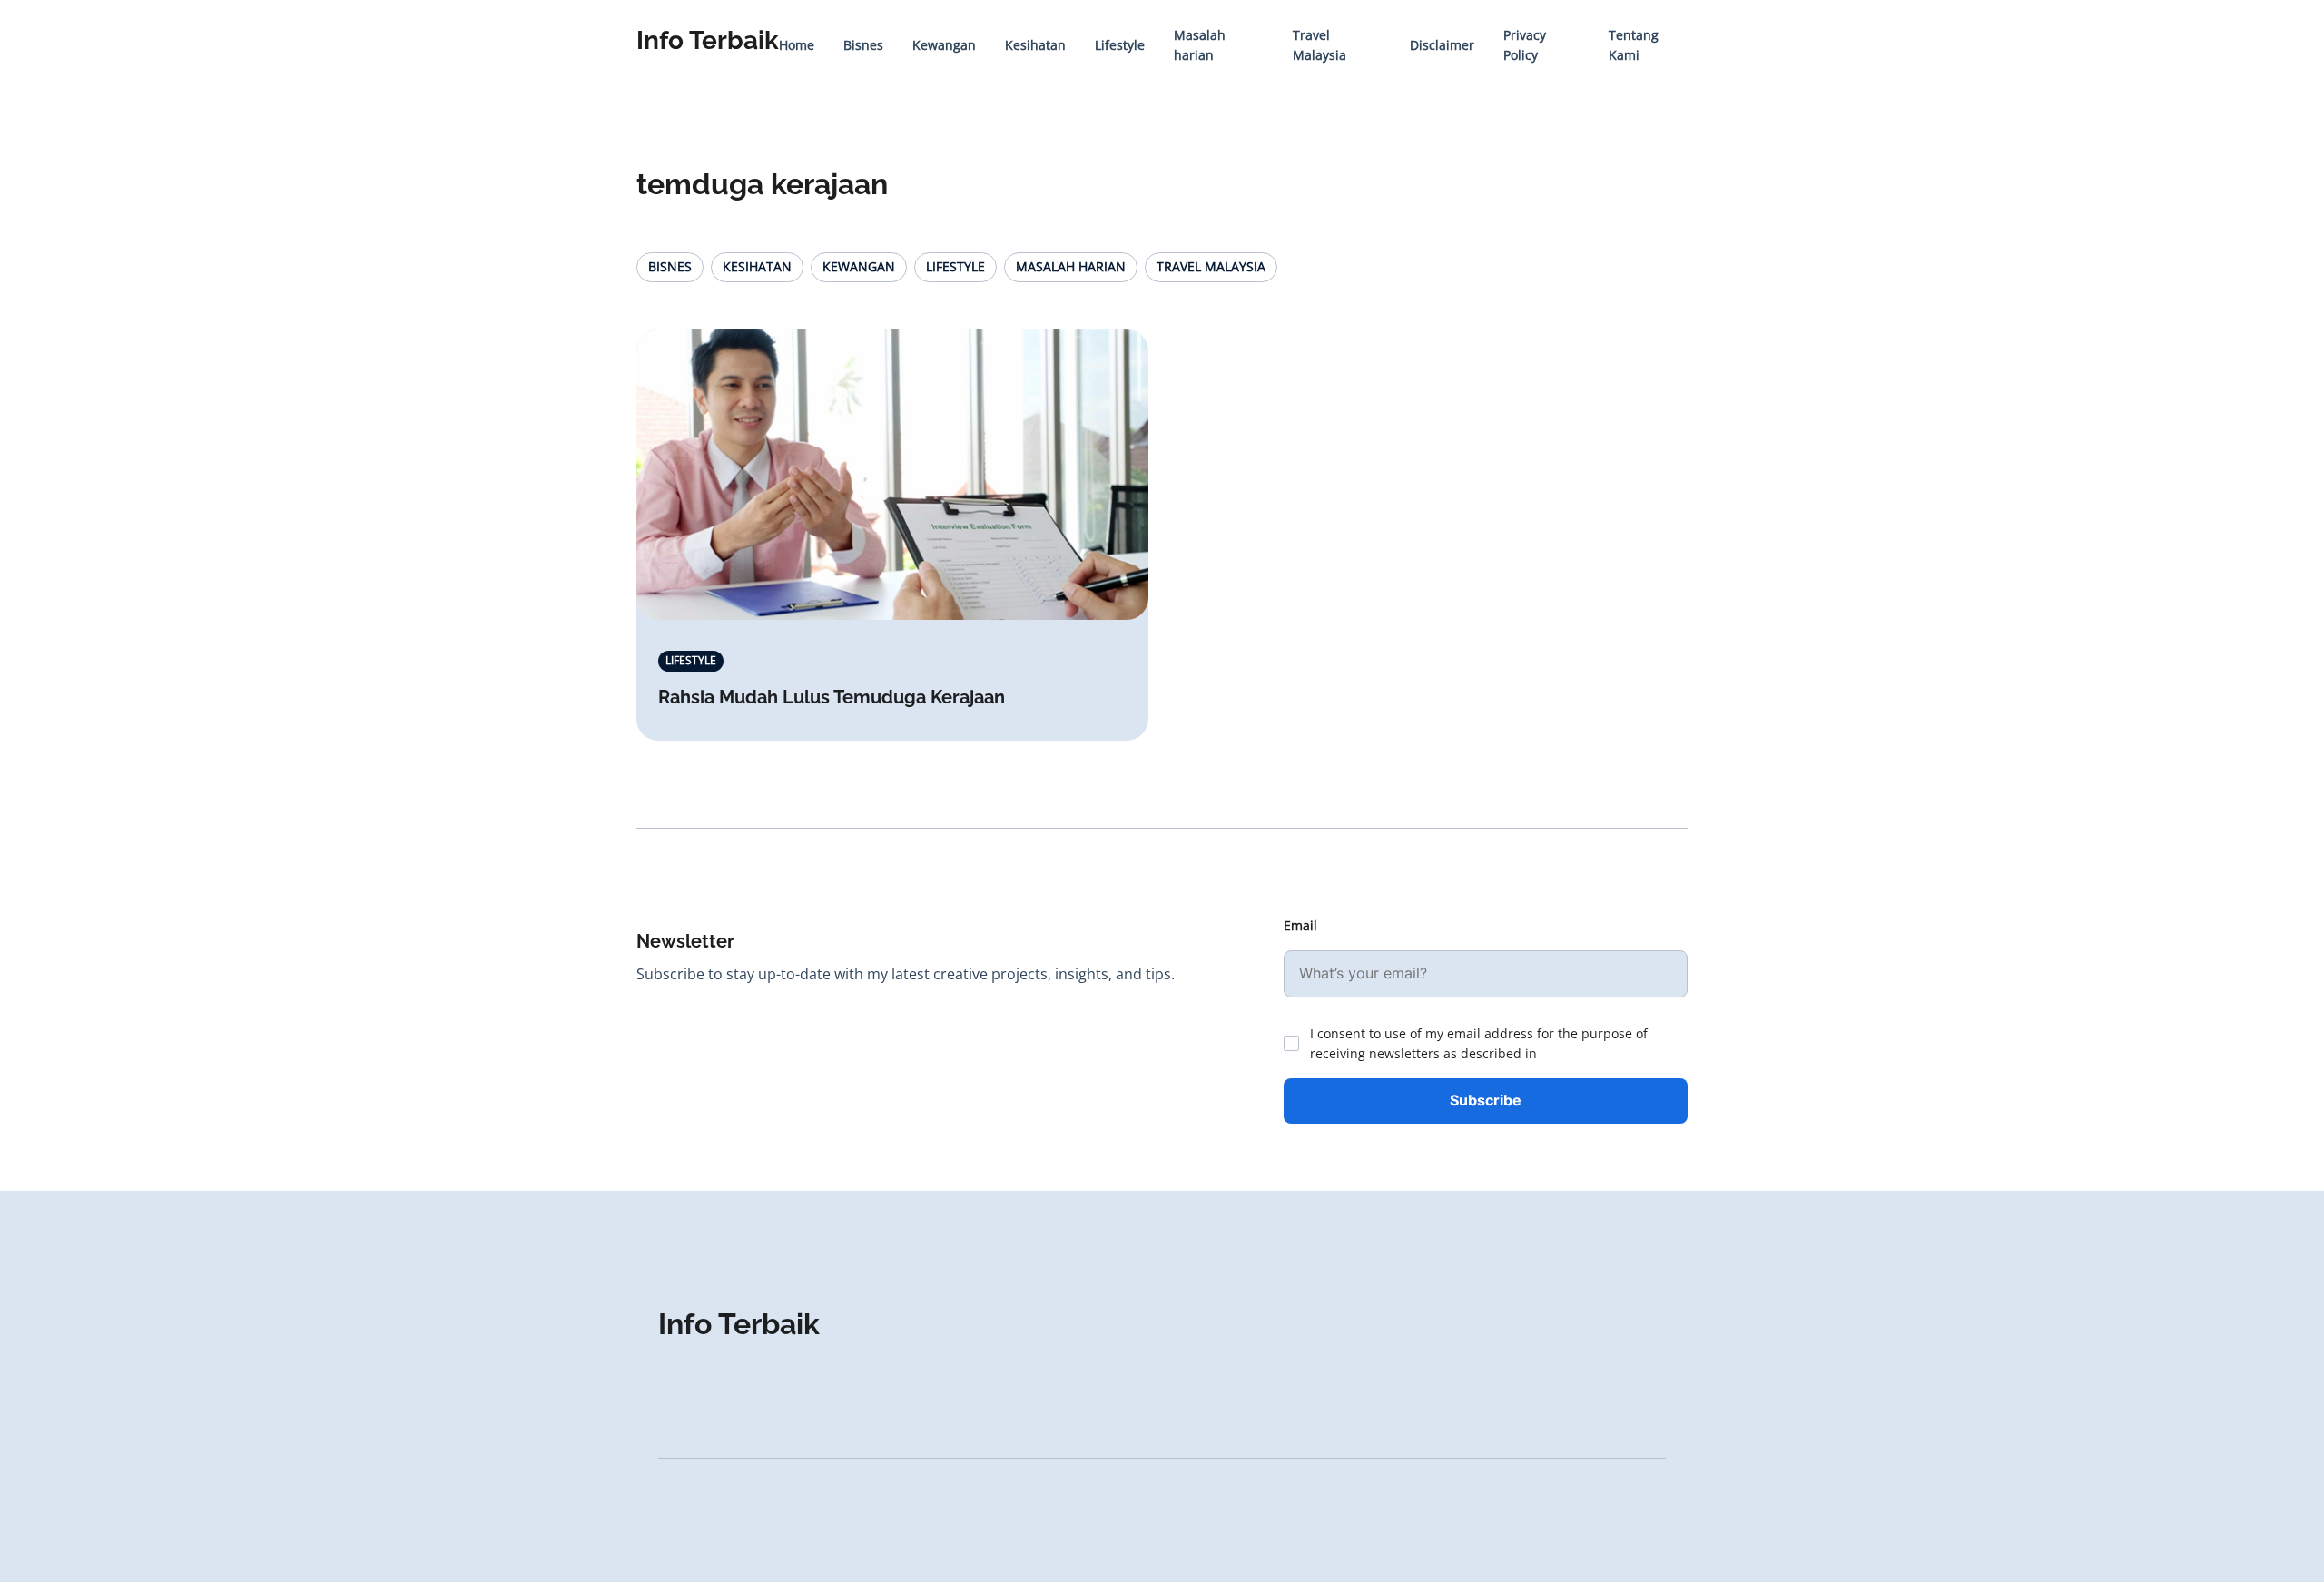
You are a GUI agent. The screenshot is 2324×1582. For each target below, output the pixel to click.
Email (1300, 925)
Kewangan (944, 45)
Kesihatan (1035, 45)
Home (797, 45)
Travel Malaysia (1211, 266)
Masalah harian (1071, 266)
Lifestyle (1120, 45)
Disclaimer (1442, 45)
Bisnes (863, 45)
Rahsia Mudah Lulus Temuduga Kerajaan (832, 697)
